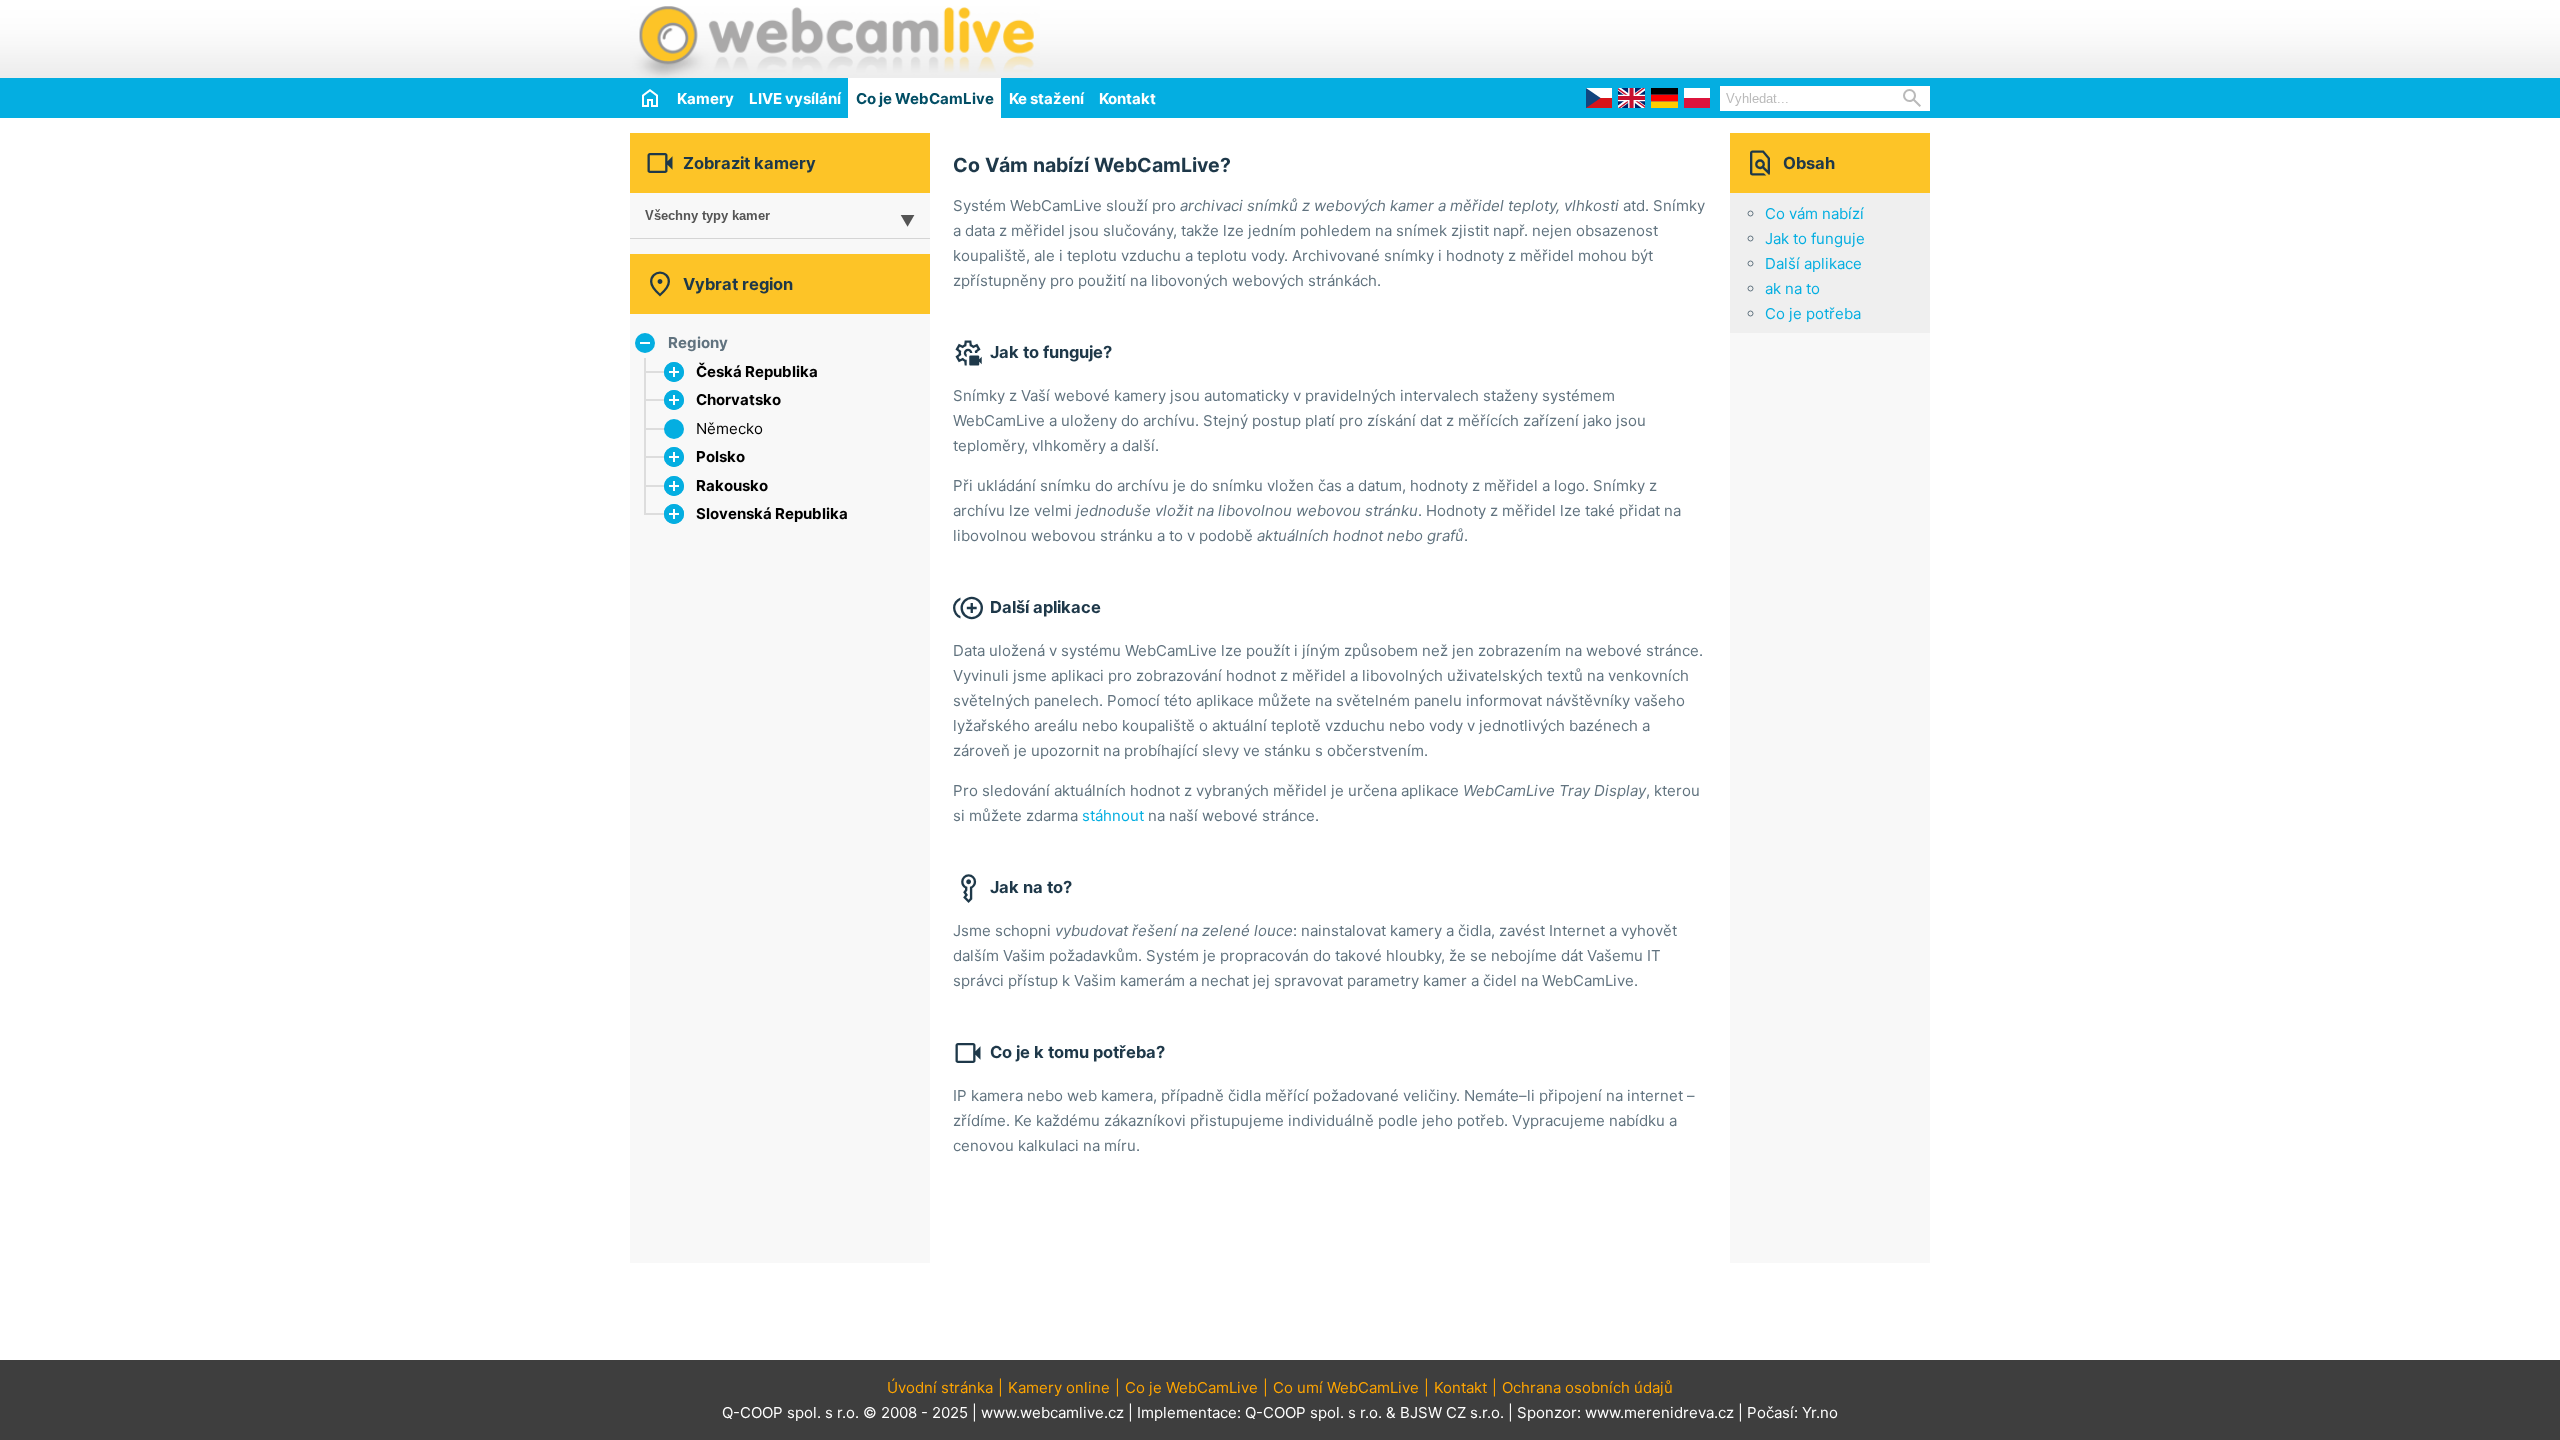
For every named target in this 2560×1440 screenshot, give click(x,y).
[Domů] (649, 97)
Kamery (705, 98)
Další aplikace (1813, 263)
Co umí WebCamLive (1346, 1387)
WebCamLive (835, 39)
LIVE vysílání (795, 98)
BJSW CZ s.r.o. (1452, 1412)
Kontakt (1127, 98)
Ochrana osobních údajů (1587, 1387)
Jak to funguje (1815, 238)
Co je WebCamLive (925, 98)
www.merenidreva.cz (1659, 1412)
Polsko (720, 456)
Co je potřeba (1813, 313)
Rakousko (732, 485)
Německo (729, 428)
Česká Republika (757, 371)
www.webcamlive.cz (1052, 1412)
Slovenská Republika (772, 513)
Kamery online (1059, 1387)
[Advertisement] (1696, 36)
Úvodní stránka (940, 1387)
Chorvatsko (738, 399)
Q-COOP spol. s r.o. (1313, 1412)
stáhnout (1113, 815)
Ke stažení (1046, 98)
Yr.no (1820, 1412)
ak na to (1792, 288)
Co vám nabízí (1814, 213)
